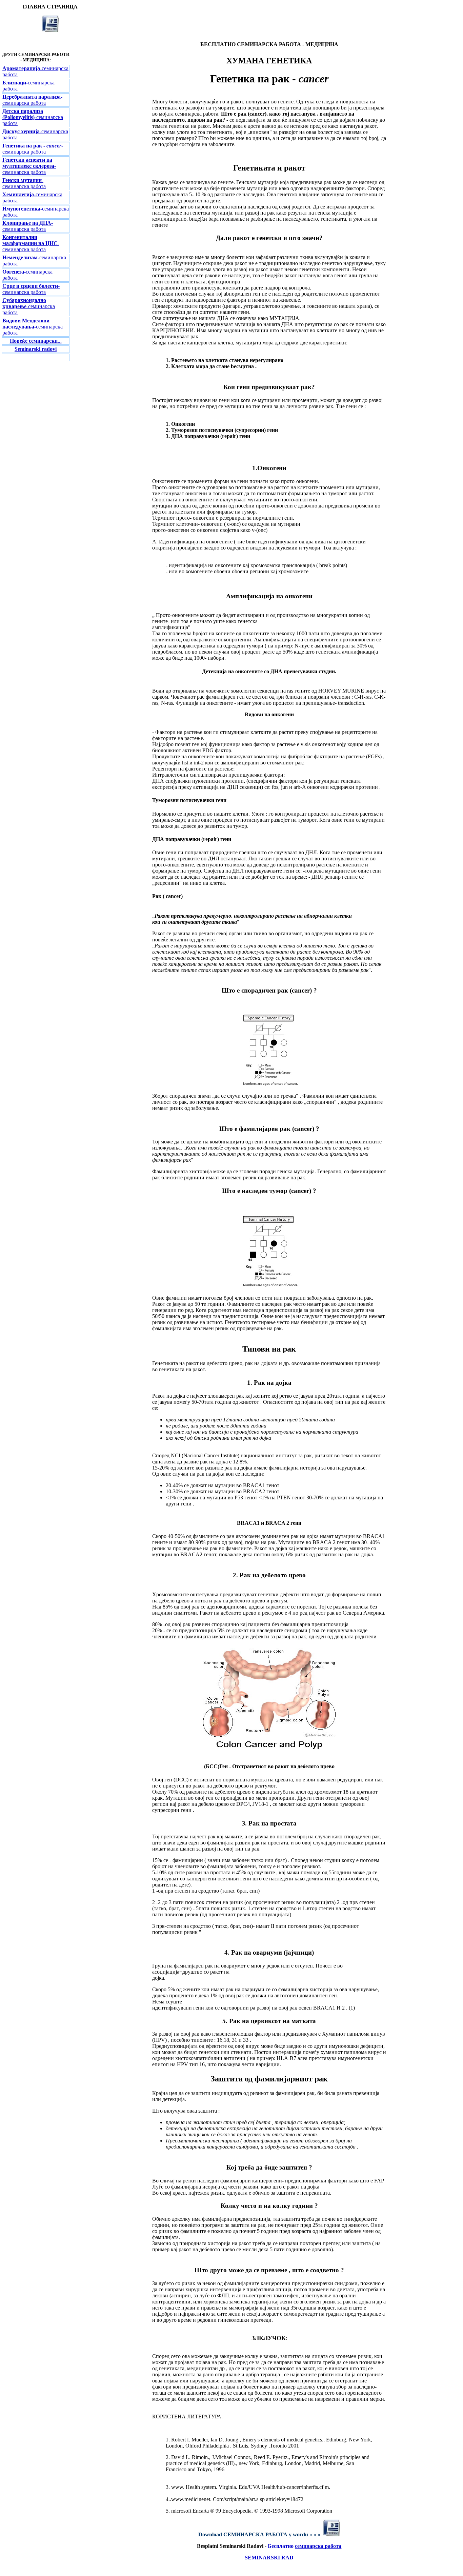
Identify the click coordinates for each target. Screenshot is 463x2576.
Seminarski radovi (36, 349)
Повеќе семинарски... (36, 341)
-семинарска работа (32, 100)
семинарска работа (318, 2546)
